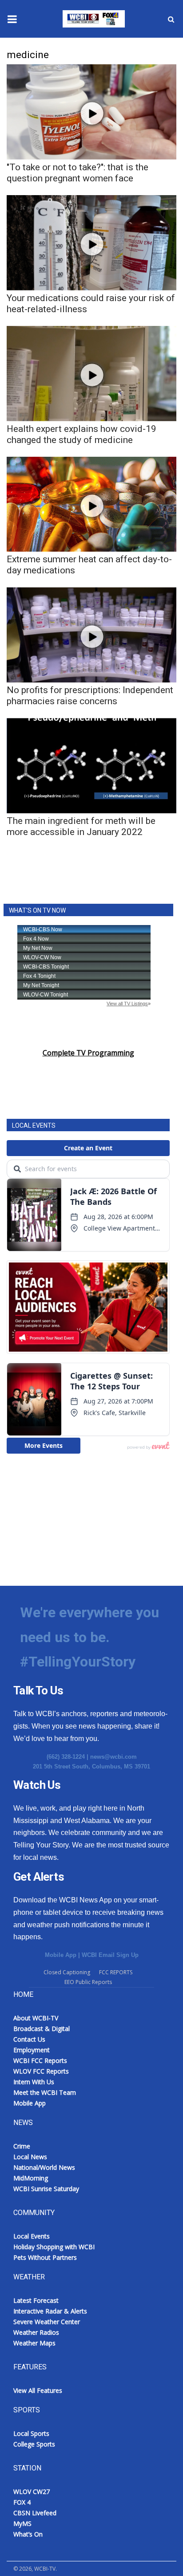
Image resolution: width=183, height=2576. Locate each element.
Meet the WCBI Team (45, 2092)
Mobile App (61, 1955)
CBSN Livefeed (35, 2513)
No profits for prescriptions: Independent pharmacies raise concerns (90, 696)
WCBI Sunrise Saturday (46, 2189)
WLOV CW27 (32, 2492)
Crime (22, 2146)
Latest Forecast (36, 2300)
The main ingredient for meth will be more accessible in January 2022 (81, 826)
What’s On (28, 2534)
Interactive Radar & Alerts (50, 2311)
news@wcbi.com (113, 1757)
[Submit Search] (171, 19)
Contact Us (29, 2039)
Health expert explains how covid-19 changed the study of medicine (82, 434)
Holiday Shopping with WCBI (54, 2247)
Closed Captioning (67, 1972)
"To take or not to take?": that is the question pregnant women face (78, 173)
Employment (32, 2050)
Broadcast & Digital (42, 2029)
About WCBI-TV (36, 2018)
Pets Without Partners (45, 2257)
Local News (30, 2157)
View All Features (38, 2390)
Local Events (32, 2236)
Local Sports (31, 2433)
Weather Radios (36, 2332)
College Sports (34, 2444)
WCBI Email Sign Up (110, 1955)
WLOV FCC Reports (41, 2071)
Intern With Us (34, 2082)
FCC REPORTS (116, 1972)
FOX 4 (22, 2502)
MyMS (22, 2523)
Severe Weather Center (47, 2322)
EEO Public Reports (88, 1982)
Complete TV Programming (88, 1053)
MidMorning (31, 2178)
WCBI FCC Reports (40, 2060)
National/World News (44, 2167)
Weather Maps (34, 2343)
